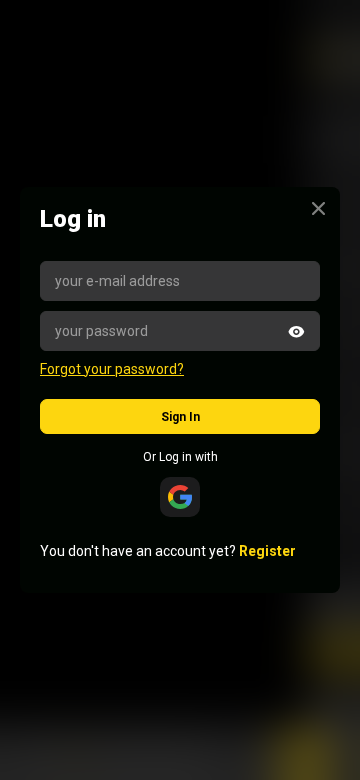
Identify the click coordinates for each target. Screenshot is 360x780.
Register (267, 551)
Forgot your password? (112, 369)
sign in (180, 417)
